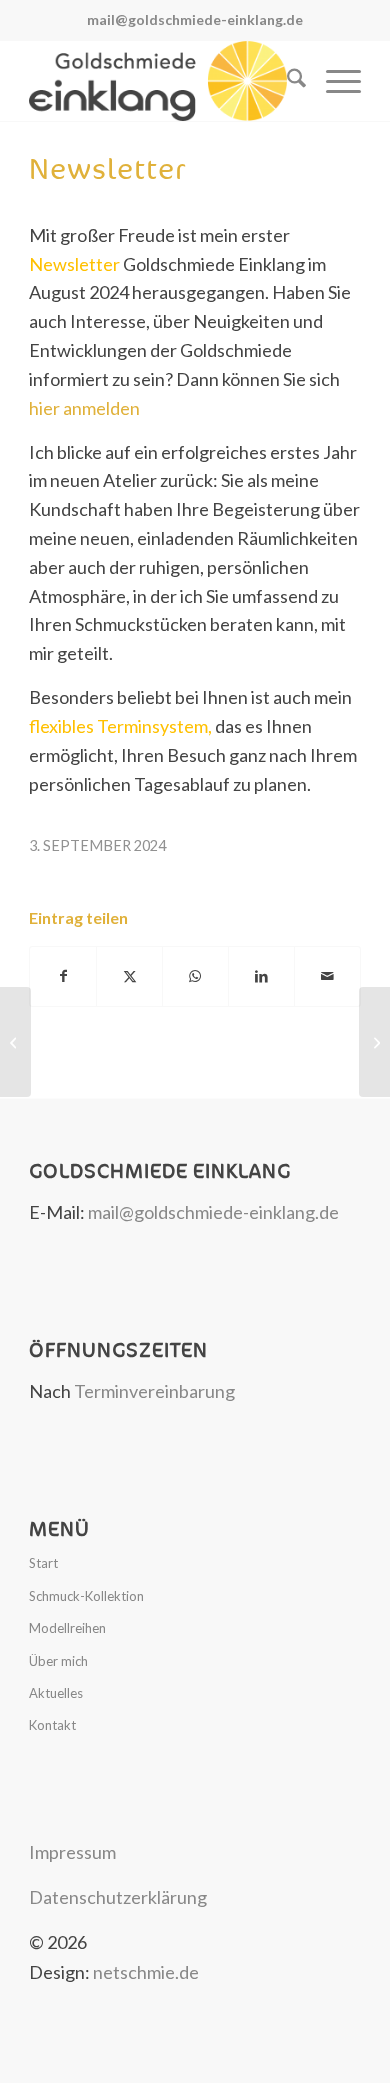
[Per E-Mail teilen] (327, 976)
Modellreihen (67, 1628)
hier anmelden (84, 408)
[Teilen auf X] (129, 976)
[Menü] (333, 81)
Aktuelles (56, 1693)
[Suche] (286, 81)
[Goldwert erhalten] (15, 1042)
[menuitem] (286, 81)
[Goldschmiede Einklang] (161, 81)
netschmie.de (146, 1972)
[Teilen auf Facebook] (63, 976)
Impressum (72, 1852)
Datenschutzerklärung (118, 1897)
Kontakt (52, 1725)
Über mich (58, 1661)
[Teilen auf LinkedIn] (261, 976)
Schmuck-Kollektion (86, 1596)
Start (43, 1563)
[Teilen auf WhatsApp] (195, 976)
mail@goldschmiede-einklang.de (195, 19)
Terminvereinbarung (154, 1391)
